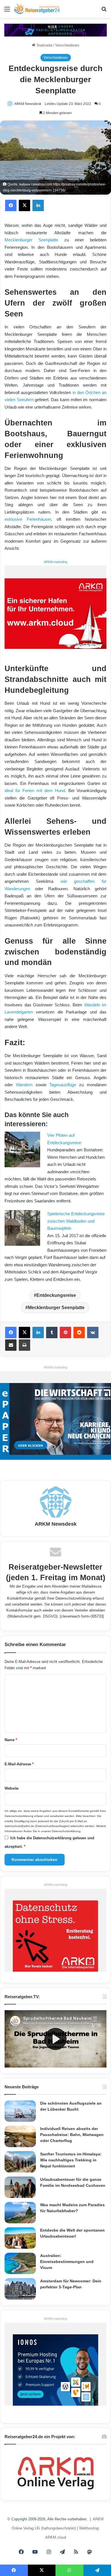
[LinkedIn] (38, 205)
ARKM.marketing (55, 562)
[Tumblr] (52, 1333)
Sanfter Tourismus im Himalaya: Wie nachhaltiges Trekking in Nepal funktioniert (71, 2160)
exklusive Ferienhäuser (28, 519)
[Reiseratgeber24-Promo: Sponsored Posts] (55, 30)
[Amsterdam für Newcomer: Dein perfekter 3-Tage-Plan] (20, 2289)
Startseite (44, 45)
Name (11, 1740)
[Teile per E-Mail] (11, 1345)
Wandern (24, 1085)
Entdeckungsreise (56, 1295)
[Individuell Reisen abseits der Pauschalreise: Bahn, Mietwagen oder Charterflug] (20, 2136)
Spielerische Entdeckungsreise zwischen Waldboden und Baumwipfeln (76, 1221)
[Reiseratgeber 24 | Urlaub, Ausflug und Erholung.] (37, 9)
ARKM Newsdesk (28, 104)
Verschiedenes (67, 45)
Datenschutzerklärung (73, 1598)
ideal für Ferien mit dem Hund (35, 791)
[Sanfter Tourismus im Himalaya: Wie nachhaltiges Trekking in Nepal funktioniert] (20, 2162)
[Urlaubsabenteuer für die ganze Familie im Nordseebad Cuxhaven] (20, 2187)
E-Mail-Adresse (19, 1764)
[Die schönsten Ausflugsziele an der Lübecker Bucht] (20, 2111)
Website (12, 1788)
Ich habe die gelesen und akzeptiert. (49, 1842)
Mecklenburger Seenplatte (31, 240)
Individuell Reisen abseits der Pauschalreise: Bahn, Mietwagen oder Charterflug (72, 2135)
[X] (24, 205)
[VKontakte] (93, 1333)
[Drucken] (24, 1345)
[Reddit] (79, 1333)
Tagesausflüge (63, 1085)
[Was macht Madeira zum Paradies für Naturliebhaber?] (20, 2213)
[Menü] (7, 11)
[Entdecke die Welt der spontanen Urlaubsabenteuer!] (20, 2238)
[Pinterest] (65, 1333)
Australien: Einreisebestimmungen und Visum (67, 2262)
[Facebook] (11, 205)
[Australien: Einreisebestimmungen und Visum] (20, 2263)
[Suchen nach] (104, 11)
